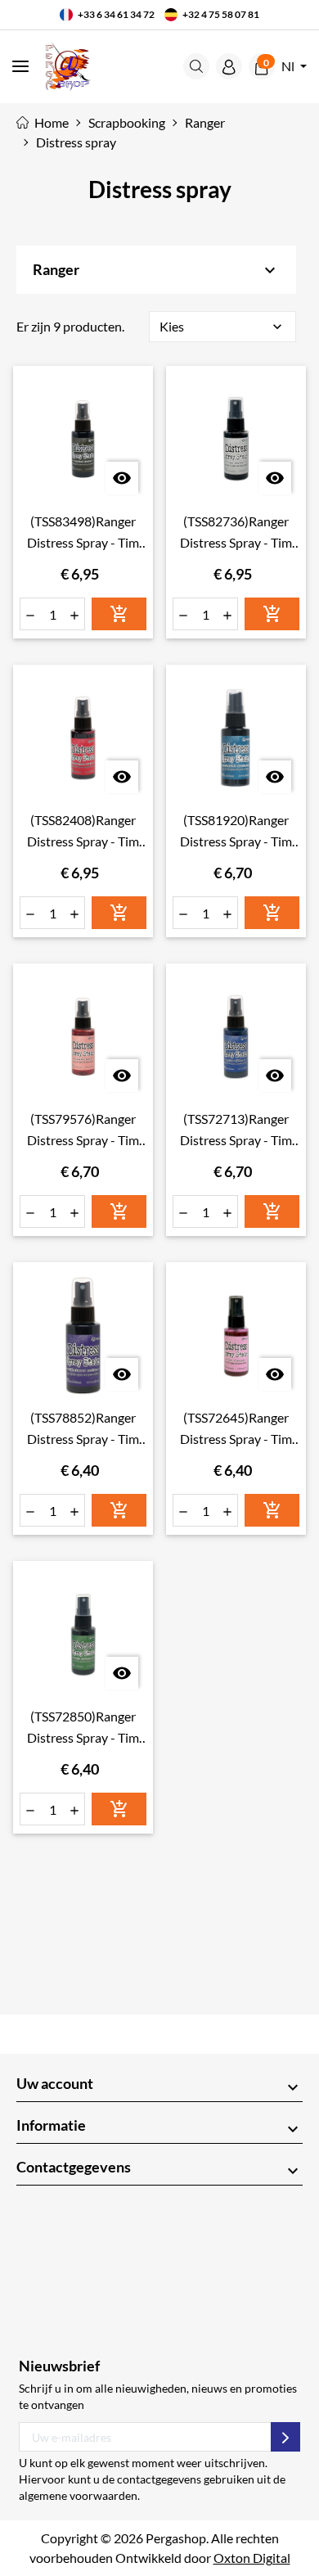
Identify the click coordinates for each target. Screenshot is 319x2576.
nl (289, 66)
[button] (196, 66)
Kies (222, 327)
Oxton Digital (252, 2558)
